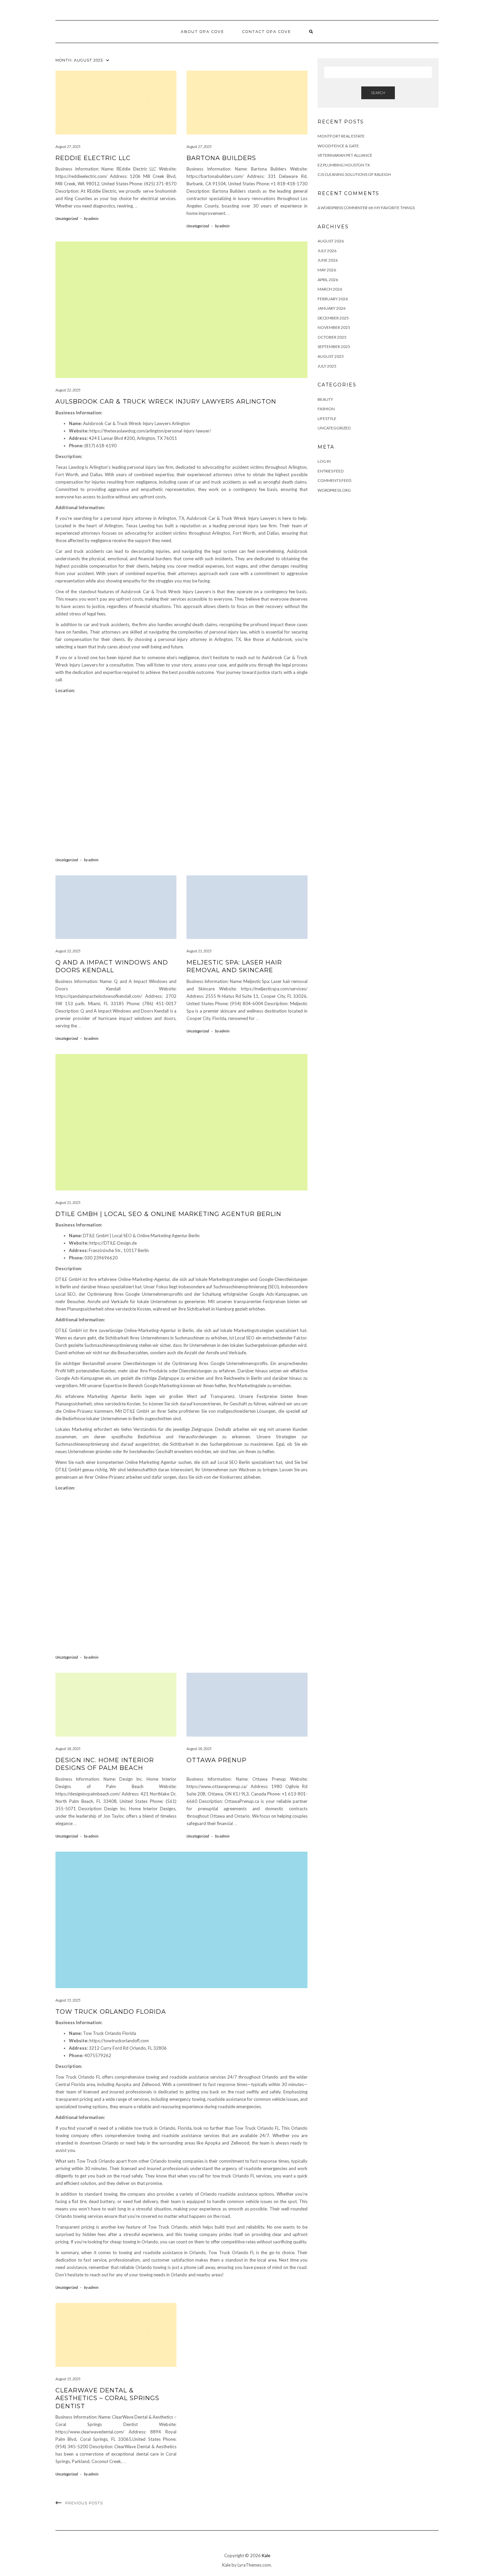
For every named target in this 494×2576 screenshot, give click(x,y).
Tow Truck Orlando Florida (111, 2012)
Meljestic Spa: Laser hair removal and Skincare (234, 966)
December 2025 (333, 318)
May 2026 (327, 270)
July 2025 (327, 366)
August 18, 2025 (68, 1749)
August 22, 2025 (68, 390)
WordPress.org (334, 490)
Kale (266, 2555)
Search (378, 93)
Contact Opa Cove (267, 32)
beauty (325, 399)
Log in (324, 461)
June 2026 (328, 260)
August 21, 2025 (199, 951)
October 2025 (332, 337)
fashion (326, 409)
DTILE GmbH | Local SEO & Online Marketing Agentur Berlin (168, 1214)
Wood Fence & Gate (338, 146)
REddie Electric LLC (93, 158)
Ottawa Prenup (217, 1760)
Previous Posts (84, 2503)
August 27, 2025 (68, 146)
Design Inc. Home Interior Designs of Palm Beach (105, 1764)
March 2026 (330, 289)
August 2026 (331, 241)
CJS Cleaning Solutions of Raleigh (354, 174)
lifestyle (327, 419)
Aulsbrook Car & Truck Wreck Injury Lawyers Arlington (166, 402)
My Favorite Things (395, 208)
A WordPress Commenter (342, 208)
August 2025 (331, 356)
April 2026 (328, 280)
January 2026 (332, 308)
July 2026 (327, 251)
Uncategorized (67, 218)
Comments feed (334, 480)
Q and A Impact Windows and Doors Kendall (112, 966)
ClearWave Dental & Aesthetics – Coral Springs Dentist (107, 2398)
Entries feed (331, 471)
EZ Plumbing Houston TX (344, 165)
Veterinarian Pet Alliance (345, 155)
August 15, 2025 (68, 2000)
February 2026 (333, 299)
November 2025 (334, 327)
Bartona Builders (221, 158)
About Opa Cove (202, 32)
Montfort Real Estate (341, 136)
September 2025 (334, 347)
